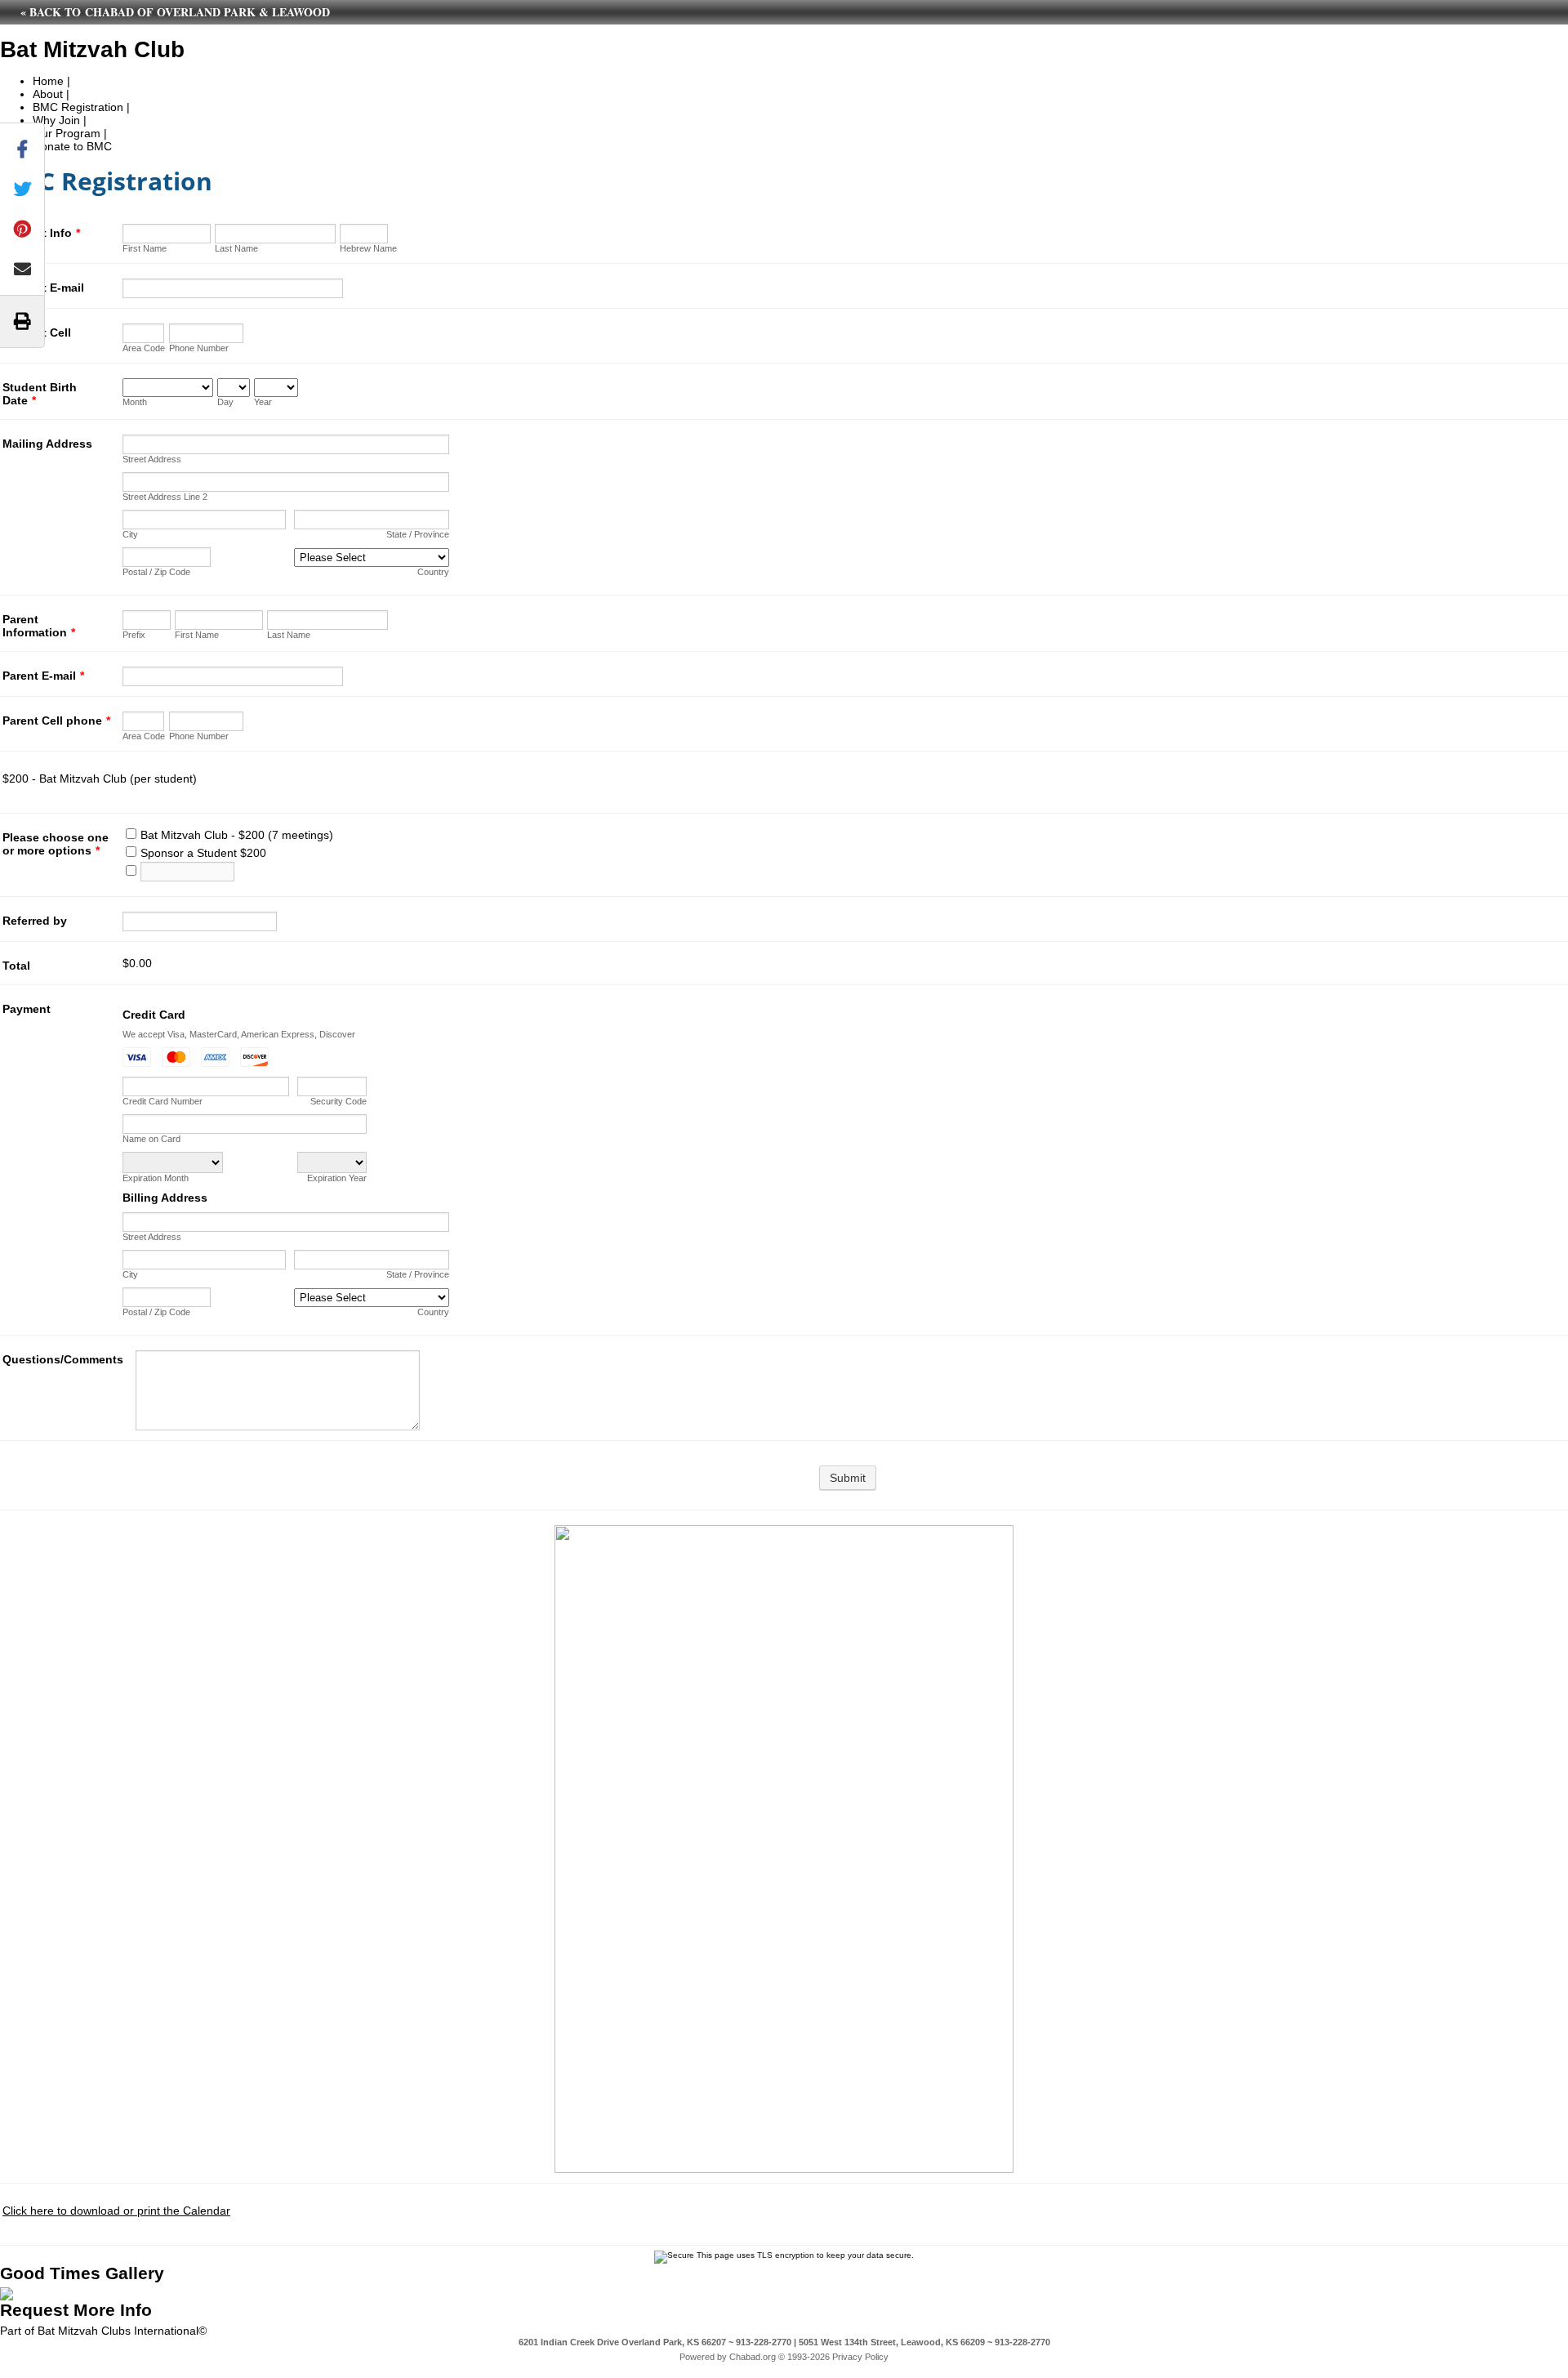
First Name (145, 248)
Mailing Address (47, 444)
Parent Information (39, 626)
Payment (27, 1009)
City (130, 534)
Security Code (339, 1101)
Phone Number (199, 348)
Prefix (134, 635)
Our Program (67, 133)
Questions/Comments (63, 1359)
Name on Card (151, 1139)
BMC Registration (78, 107)
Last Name (236, 248)
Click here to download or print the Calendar (116, 2211)
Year (263, 402)
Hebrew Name (368, 248)
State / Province (418, 534)
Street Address (152, 459)
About (48, 94)
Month (135, 402)
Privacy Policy (860, 2357)
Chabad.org (753, 2357)
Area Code (144, 348)
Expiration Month (156, 1178)
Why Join (56, 120)
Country (433, 572)
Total (16, 966)
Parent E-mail (43, 676)
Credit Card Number (163, 1101)
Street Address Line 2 (165, 497)
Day (225, 402)
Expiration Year (337, 1178)
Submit (848, 1478)
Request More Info (76, 2310)
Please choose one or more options (56, 844)
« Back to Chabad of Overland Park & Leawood (175, 12)
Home (48, 81)
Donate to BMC (72, 146)
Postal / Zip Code (156, 572)
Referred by (35, 921)
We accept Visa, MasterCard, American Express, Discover (239, 1034)
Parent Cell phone (56, 721)
